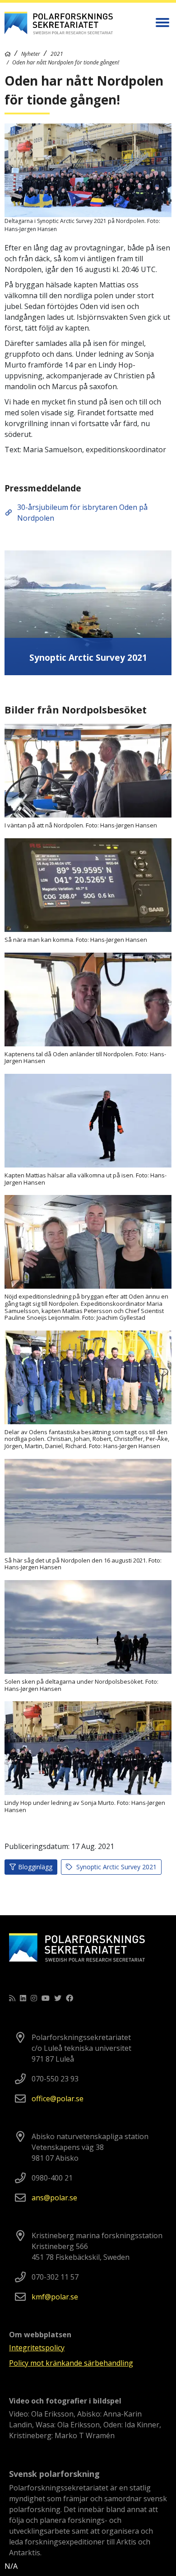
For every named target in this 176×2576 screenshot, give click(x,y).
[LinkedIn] (23, 1998)
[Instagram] (34, 1998)
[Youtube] (46, 1998)
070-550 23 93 (55, 2079)
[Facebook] (69, 1998)
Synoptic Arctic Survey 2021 (116, 1867)
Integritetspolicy (37, 2348)
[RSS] (12, 1998)
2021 (57, 54)
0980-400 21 (52, 2178)
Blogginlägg (35, 1867)
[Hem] (8, 54)
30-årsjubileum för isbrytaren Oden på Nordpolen (82, 513)
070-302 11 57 (55, 2277)
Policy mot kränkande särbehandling (71, 2363)
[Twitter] (58, 1998)
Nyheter (31, 54)
